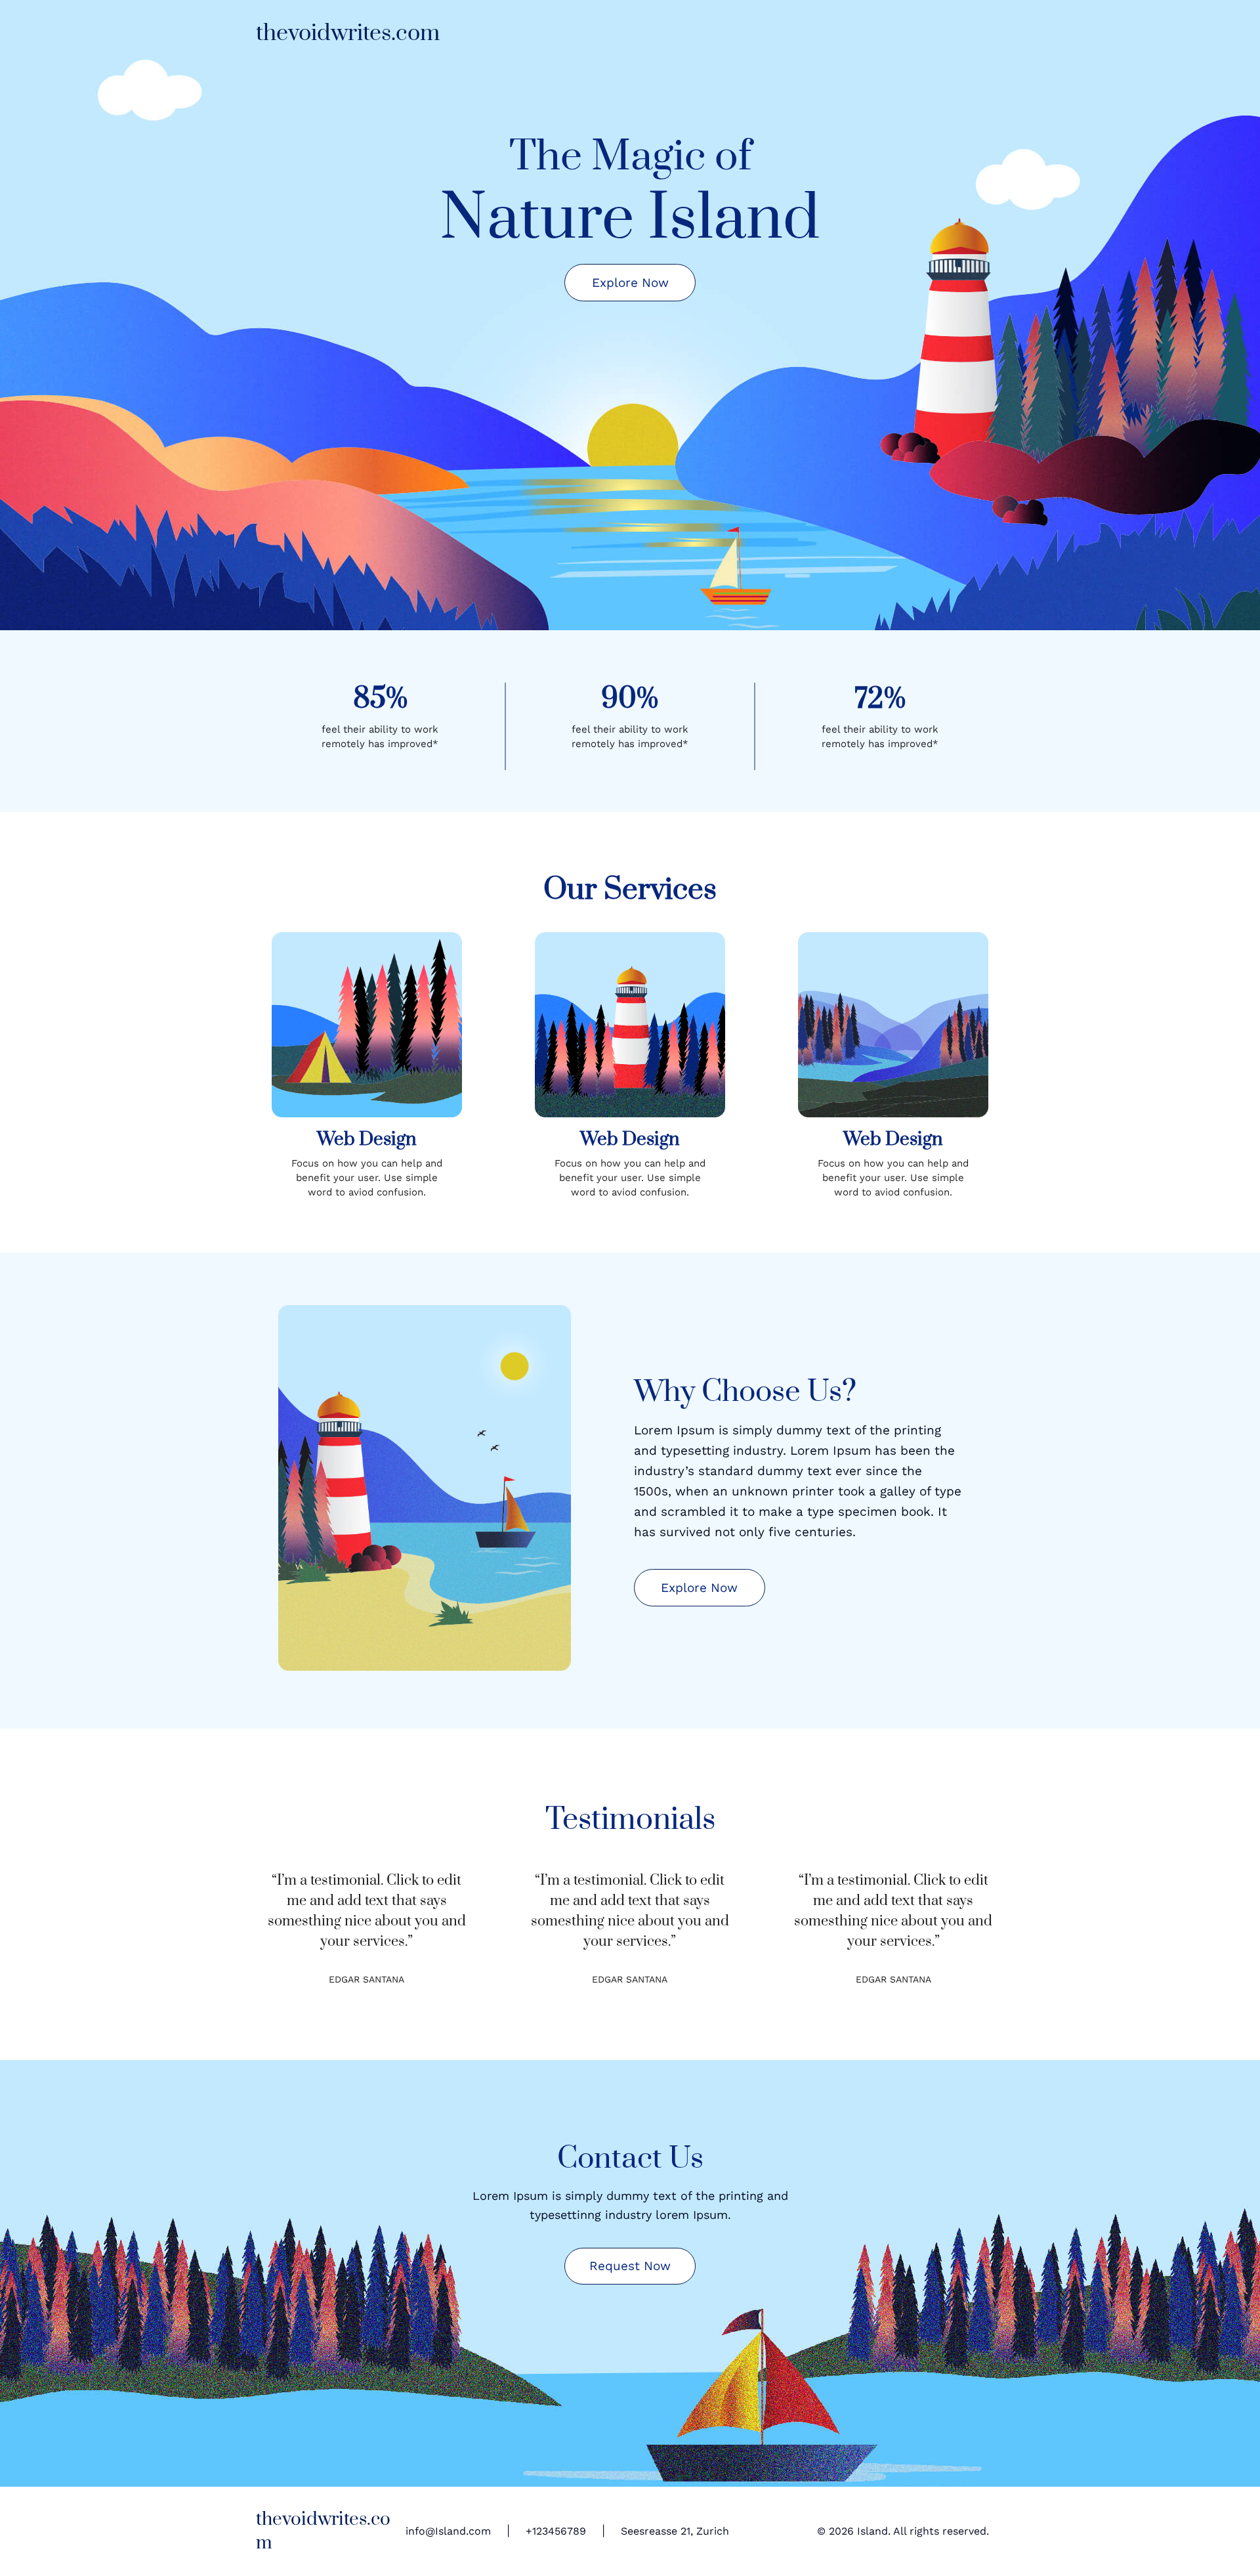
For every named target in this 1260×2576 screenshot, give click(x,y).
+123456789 (556, 2531)
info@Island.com (448, 2531)
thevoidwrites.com (348, 33)
